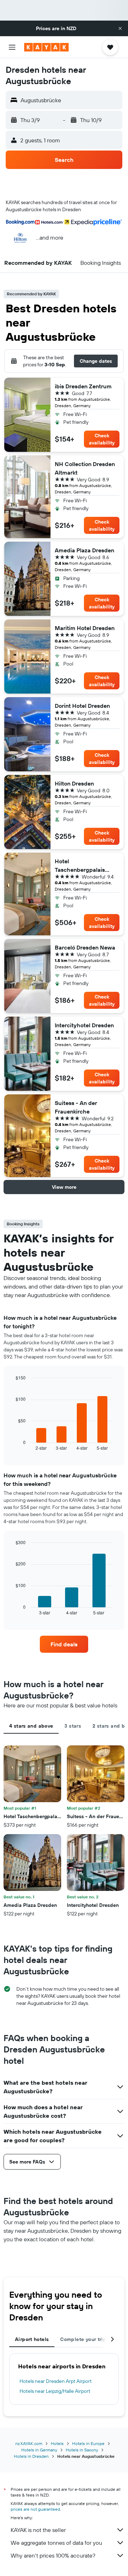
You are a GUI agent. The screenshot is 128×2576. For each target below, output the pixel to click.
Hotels (57, 2443)
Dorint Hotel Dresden (82, 706)
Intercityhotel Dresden (84, 1025)
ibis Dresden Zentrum (83, 386)
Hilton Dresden (74, 783)
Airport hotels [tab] (32, 2339)
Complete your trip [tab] (83, 2339)
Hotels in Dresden (31, 2456)
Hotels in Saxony (82, 2450)
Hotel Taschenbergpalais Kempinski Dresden (80, 866)
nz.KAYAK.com (29, 2443)
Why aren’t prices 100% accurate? (53, 2555)
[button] (120, 28)
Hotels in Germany (39, 2450)
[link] (64, 1644)
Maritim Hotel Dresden (85, 628)
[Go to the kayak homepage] (46, 47)
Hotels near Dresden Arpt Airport (56, 2381)
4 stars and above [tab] (31, 1726)
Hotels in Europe (88, 2443)
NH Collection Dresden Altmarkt (85, 468)
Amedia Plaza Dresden (84, 550)
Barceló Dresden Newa (85, 947)
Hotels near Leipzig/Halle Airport (55, 2391)
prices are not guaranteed (35, 2509)
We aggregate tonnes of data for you (56, 2543)
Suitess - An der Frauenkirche (76, 1107)
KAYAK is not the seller (38, 2530)
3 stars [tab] (73, 1726)
